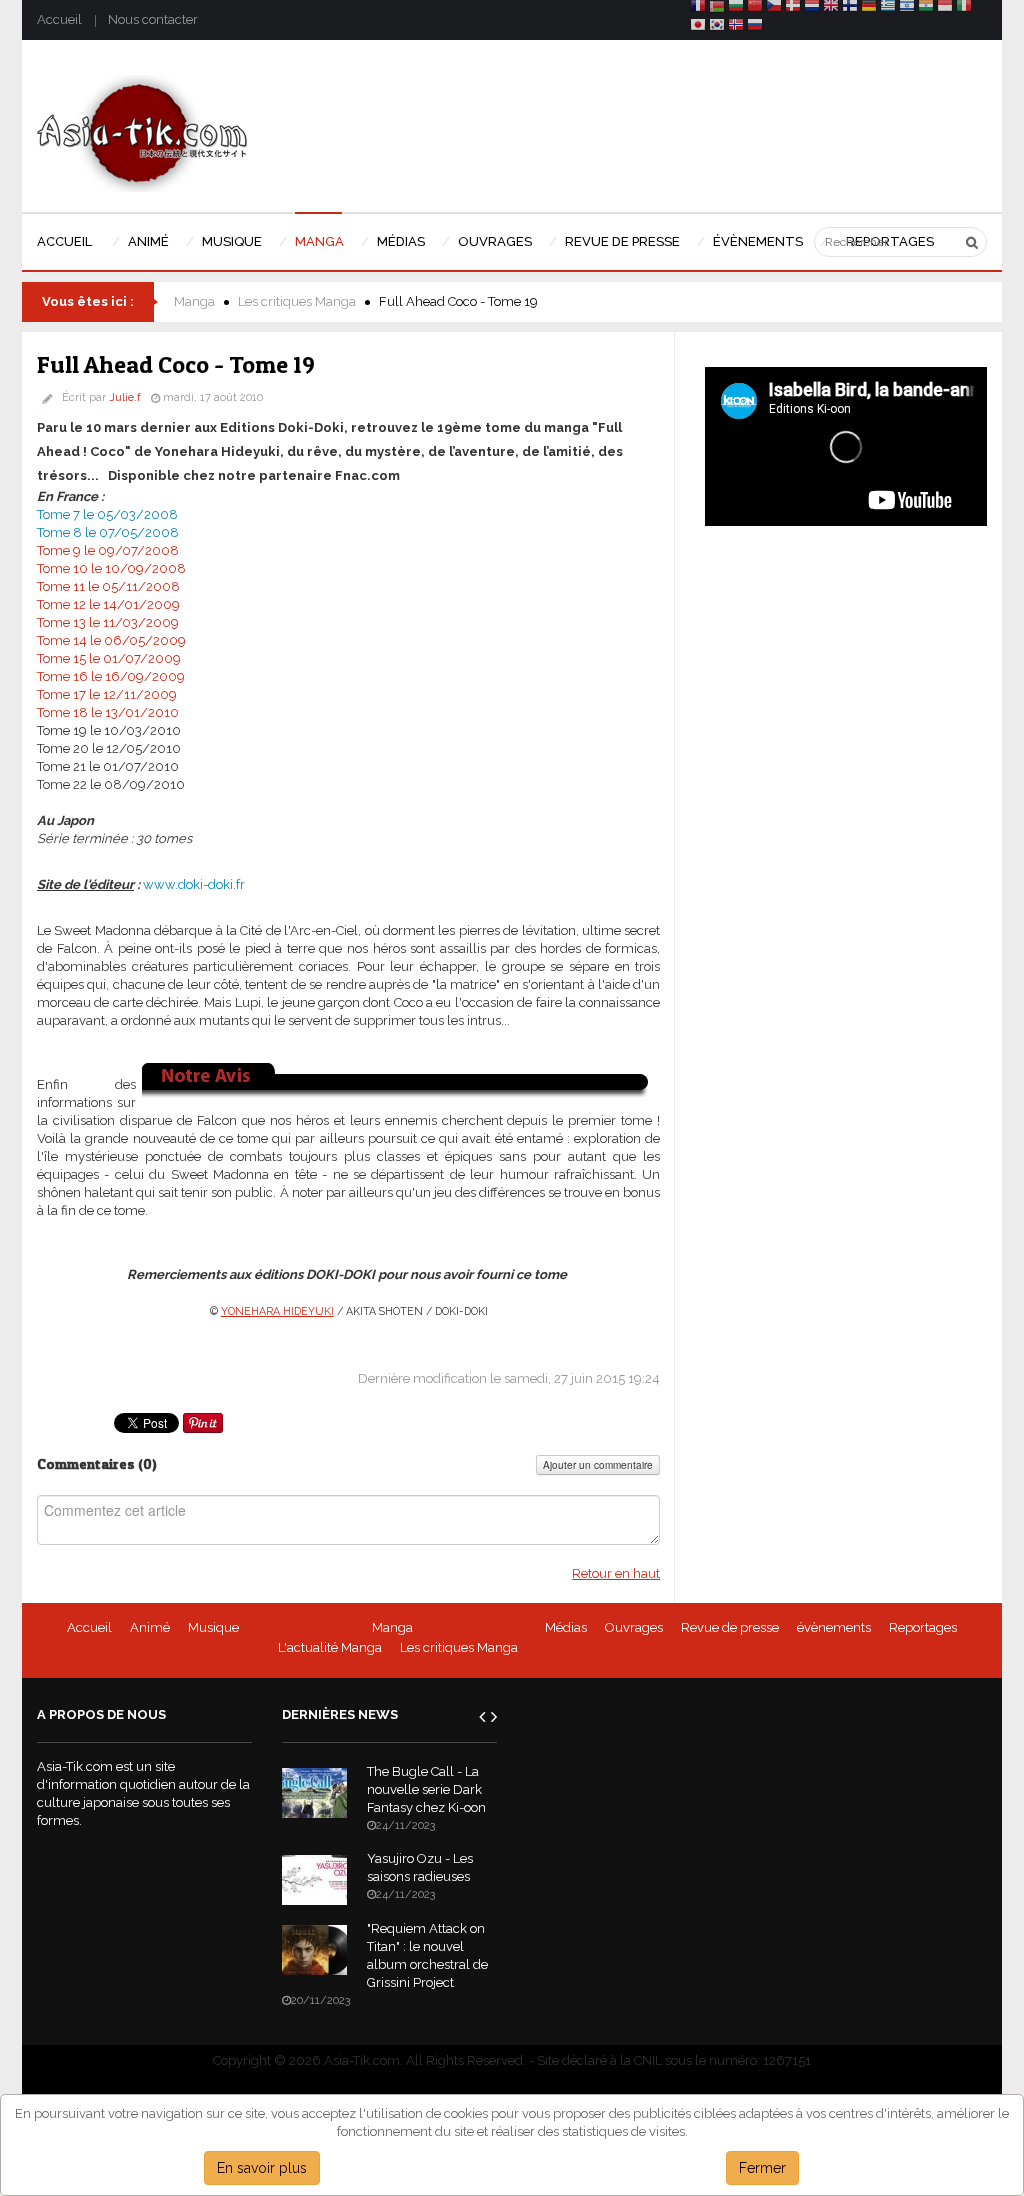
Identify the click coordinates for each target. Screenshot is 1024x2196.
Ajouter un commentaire (598, 1465)
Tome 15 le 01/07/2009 (109, 658)
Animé (150, 1627)
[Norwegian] (736, 27)
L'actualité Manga (330, 1647)
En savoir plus (262, 2168)
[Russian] (755, 27)
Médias (566, 1627)
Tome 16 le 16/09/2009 (111, 676)
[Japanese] (698, 27)
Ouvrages (634, 1627)
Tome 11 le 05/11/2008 (108, 586)
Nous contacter (153, 19)
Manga (194, 301)
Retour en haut (616, 1573)
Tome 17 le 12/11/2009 (107, 694)
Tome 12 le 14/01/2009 (108, 604)
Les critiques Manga (297, 301)
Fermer (762, 2168)
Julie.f (125, 397)
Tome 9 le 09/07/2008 (108, 550)
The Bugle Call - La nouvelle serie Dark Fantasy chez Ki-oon (426, 1789)
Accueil (59, 19)
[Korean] (717, 27)
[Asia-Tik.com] (142, 132)
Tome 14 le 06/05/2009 (111, 640)
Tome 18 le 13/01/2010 (108, 712)
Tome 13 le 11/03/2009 (108, 622)
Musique (213, 1627)
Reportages (923, 1627)
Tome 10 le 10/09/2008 (111, 568)
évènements (834, 1627)
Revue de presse (730, 1627)
